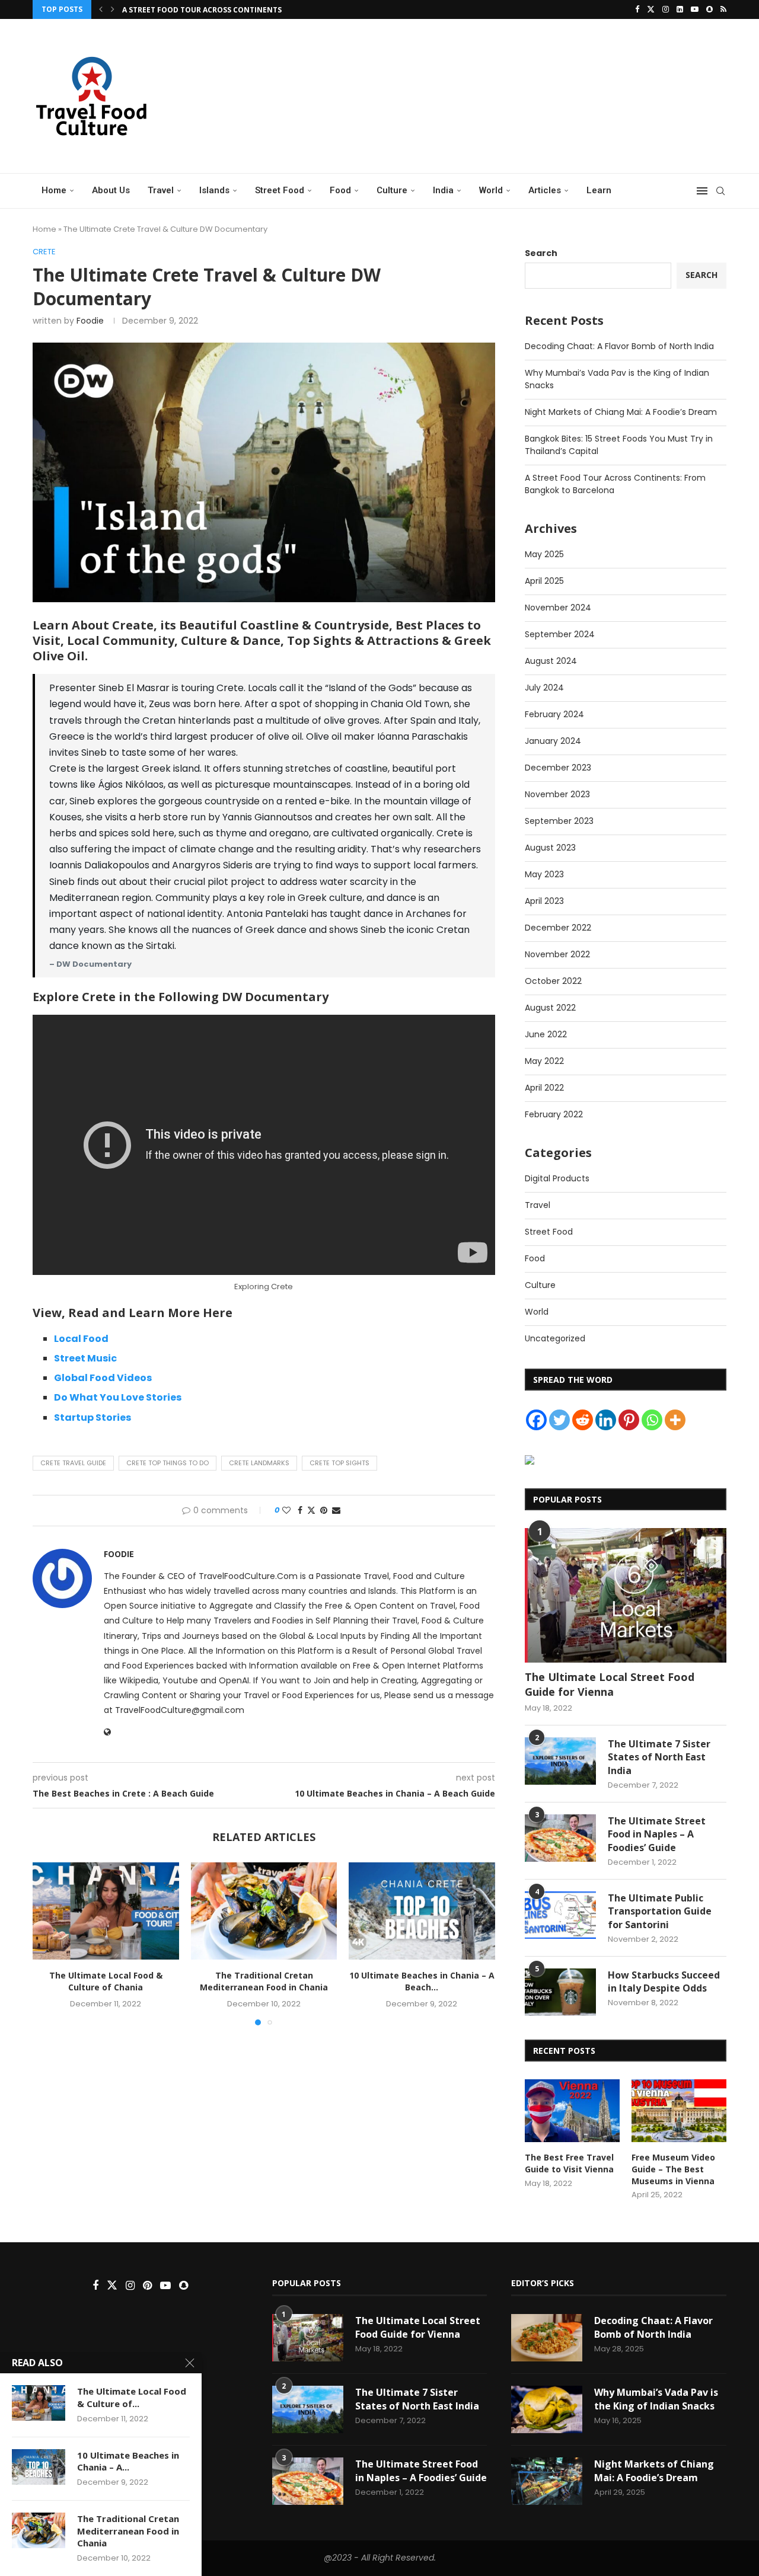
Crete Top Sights (339, 1463)
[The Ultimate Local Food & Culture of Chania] (106, 1911)
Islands (214, 190)
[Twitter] (651, 9)
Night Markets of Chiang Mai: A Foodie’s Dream (621, 412)
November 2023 (557, 794)
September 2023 (559, 821)
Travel (161, 190)
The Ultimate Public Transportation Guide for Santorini (660, 1911)
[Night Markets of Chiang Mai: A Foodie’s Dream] (547, 2481)
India (443, 190)
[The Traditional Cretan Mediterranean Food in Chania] (264, 1911)
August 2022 (550, 1008)
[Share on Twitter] (311, 1511)
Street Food (280, 190)
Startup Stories (93, 1418)
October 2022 (553, 981)
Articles (545, 190)
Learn (599, 190)
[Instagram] (666, 9)
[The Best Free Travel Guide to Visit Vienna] (572, 2111)
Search (541, 253)
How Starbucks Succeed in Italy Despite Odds (664, 1981)
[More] (675, 1420)
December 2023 (558, 768)
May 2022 (544, 1061)
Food (340, 190)
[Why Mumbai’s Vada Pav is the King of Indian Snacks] (547, 2409)
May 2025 (544, 554)
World (491, 190)
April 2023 (544, 901)
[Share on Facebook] (300, 1511)
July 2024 (544, 688)
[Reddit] (583, 1420)
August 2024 (551, 661)
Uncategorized (555, 1338)
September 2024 (560, 634)
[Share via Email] (336, 1511)
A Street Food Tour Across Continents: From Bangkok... (237, 10)
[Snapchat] (709, 9)
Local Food (81, 1339)
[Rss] (723, 9)
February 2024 (554, 714)
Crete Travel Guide (73, 1463)
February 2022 (554, 1114)
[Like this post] (286, 1511)
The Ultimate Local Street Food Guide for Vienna (610, 1684)
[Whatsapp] (652, 1420)
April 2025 (544, 581)
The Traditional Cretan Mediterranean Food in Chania (264, 1982)
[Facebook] (637, 9)
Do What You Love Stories (118, 1397)
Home (54, 190)
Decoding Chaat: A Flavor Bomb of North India (619, 346)
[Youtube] (695, 9)
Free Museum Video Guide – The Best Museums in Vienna (673, 2169)
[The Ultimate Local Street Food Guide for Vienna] (626, 1595)
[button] (101, 9)
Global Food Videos (103, 1378)
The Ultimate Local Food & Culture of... (132, 2397)
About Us (111, 190)
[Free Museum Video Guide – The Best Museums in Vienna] (679, 2111)
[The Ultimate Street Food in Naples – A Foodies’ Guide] (560, 1838)
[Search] (720, 191)
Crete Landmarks (259, 1463)
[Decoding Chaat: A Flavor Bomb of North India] (547, 2338)
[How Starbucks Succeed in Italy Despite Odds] (560, 1992)
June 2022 (546, 1034)
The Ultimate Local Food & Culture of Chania (106, 1982)
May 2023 (544, 874)
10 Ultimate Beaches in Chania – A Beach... (422, 1982)
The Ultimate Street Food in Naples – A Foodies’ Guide (657, 1834)
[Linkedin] (680, 9)
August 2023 (550, 848)
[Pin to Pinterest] (324, 1511)
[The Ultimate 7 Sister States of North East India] (560, 1761)
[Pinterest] (629, 1420)
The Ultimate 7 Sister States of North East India (659, 1757)
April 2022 (544, 1088)
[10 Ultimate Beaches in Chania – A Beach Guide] (422, 1911)
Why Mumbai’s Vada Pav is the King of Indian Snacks (656, 2399)
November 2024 (558, 608)
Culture (392, 190)
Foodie (90, 321)
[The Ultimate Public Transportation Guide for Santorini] (560, 1915)
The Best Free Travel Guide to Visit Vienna (569, 2163)
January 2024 (553, 741)
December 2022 (558, 928)
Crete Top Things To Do (168, 1463)
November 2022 (557, 954)
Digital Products (557, 1178)
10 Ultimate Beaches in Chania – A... (128, 2461)
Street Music (85, 1358)
